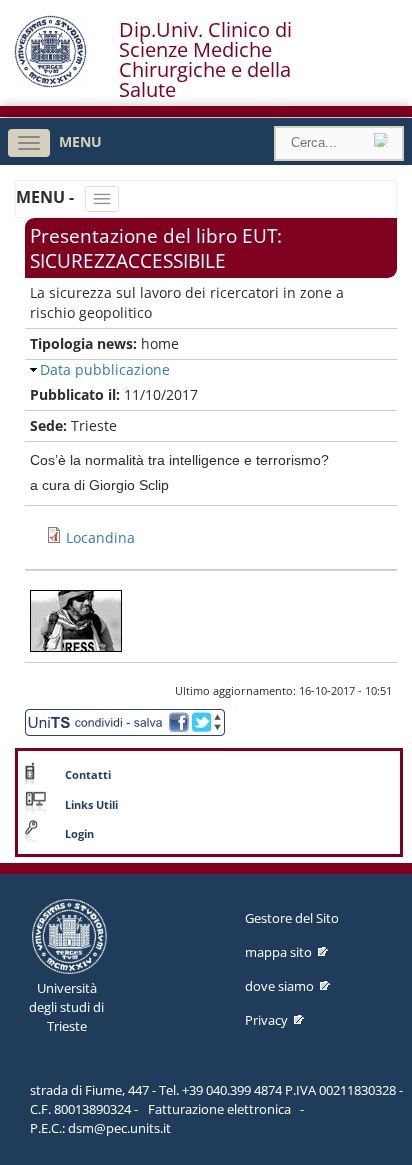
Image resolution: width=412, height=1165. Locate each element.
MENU (80, 141)
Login (79, 834)
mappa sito (278, 952)
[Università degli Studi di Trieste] (50, 82)
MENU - (47, 197)
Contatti (88, 775)
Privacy (266, 1020)
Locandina (100, 537)
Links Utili (91, 805)
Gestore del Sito (292, 918)
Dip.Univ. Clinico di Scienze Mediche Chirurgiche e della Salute (205, 60)
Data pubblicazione (105, 369)
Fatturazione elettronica (219, 1109)
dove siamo (279, 986)
